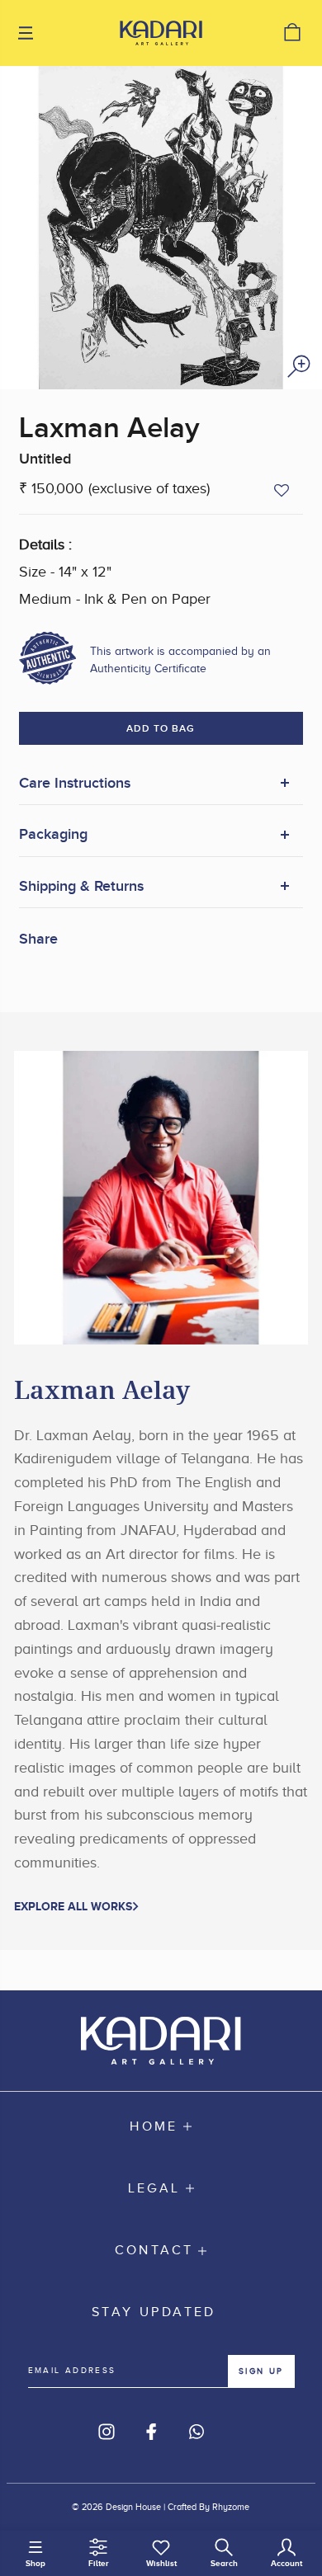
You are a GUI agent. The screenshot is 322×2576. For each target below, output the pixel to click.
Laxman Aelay (109, 429)
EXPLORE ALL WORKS (73, 1906)
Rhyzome (231, 2507)
